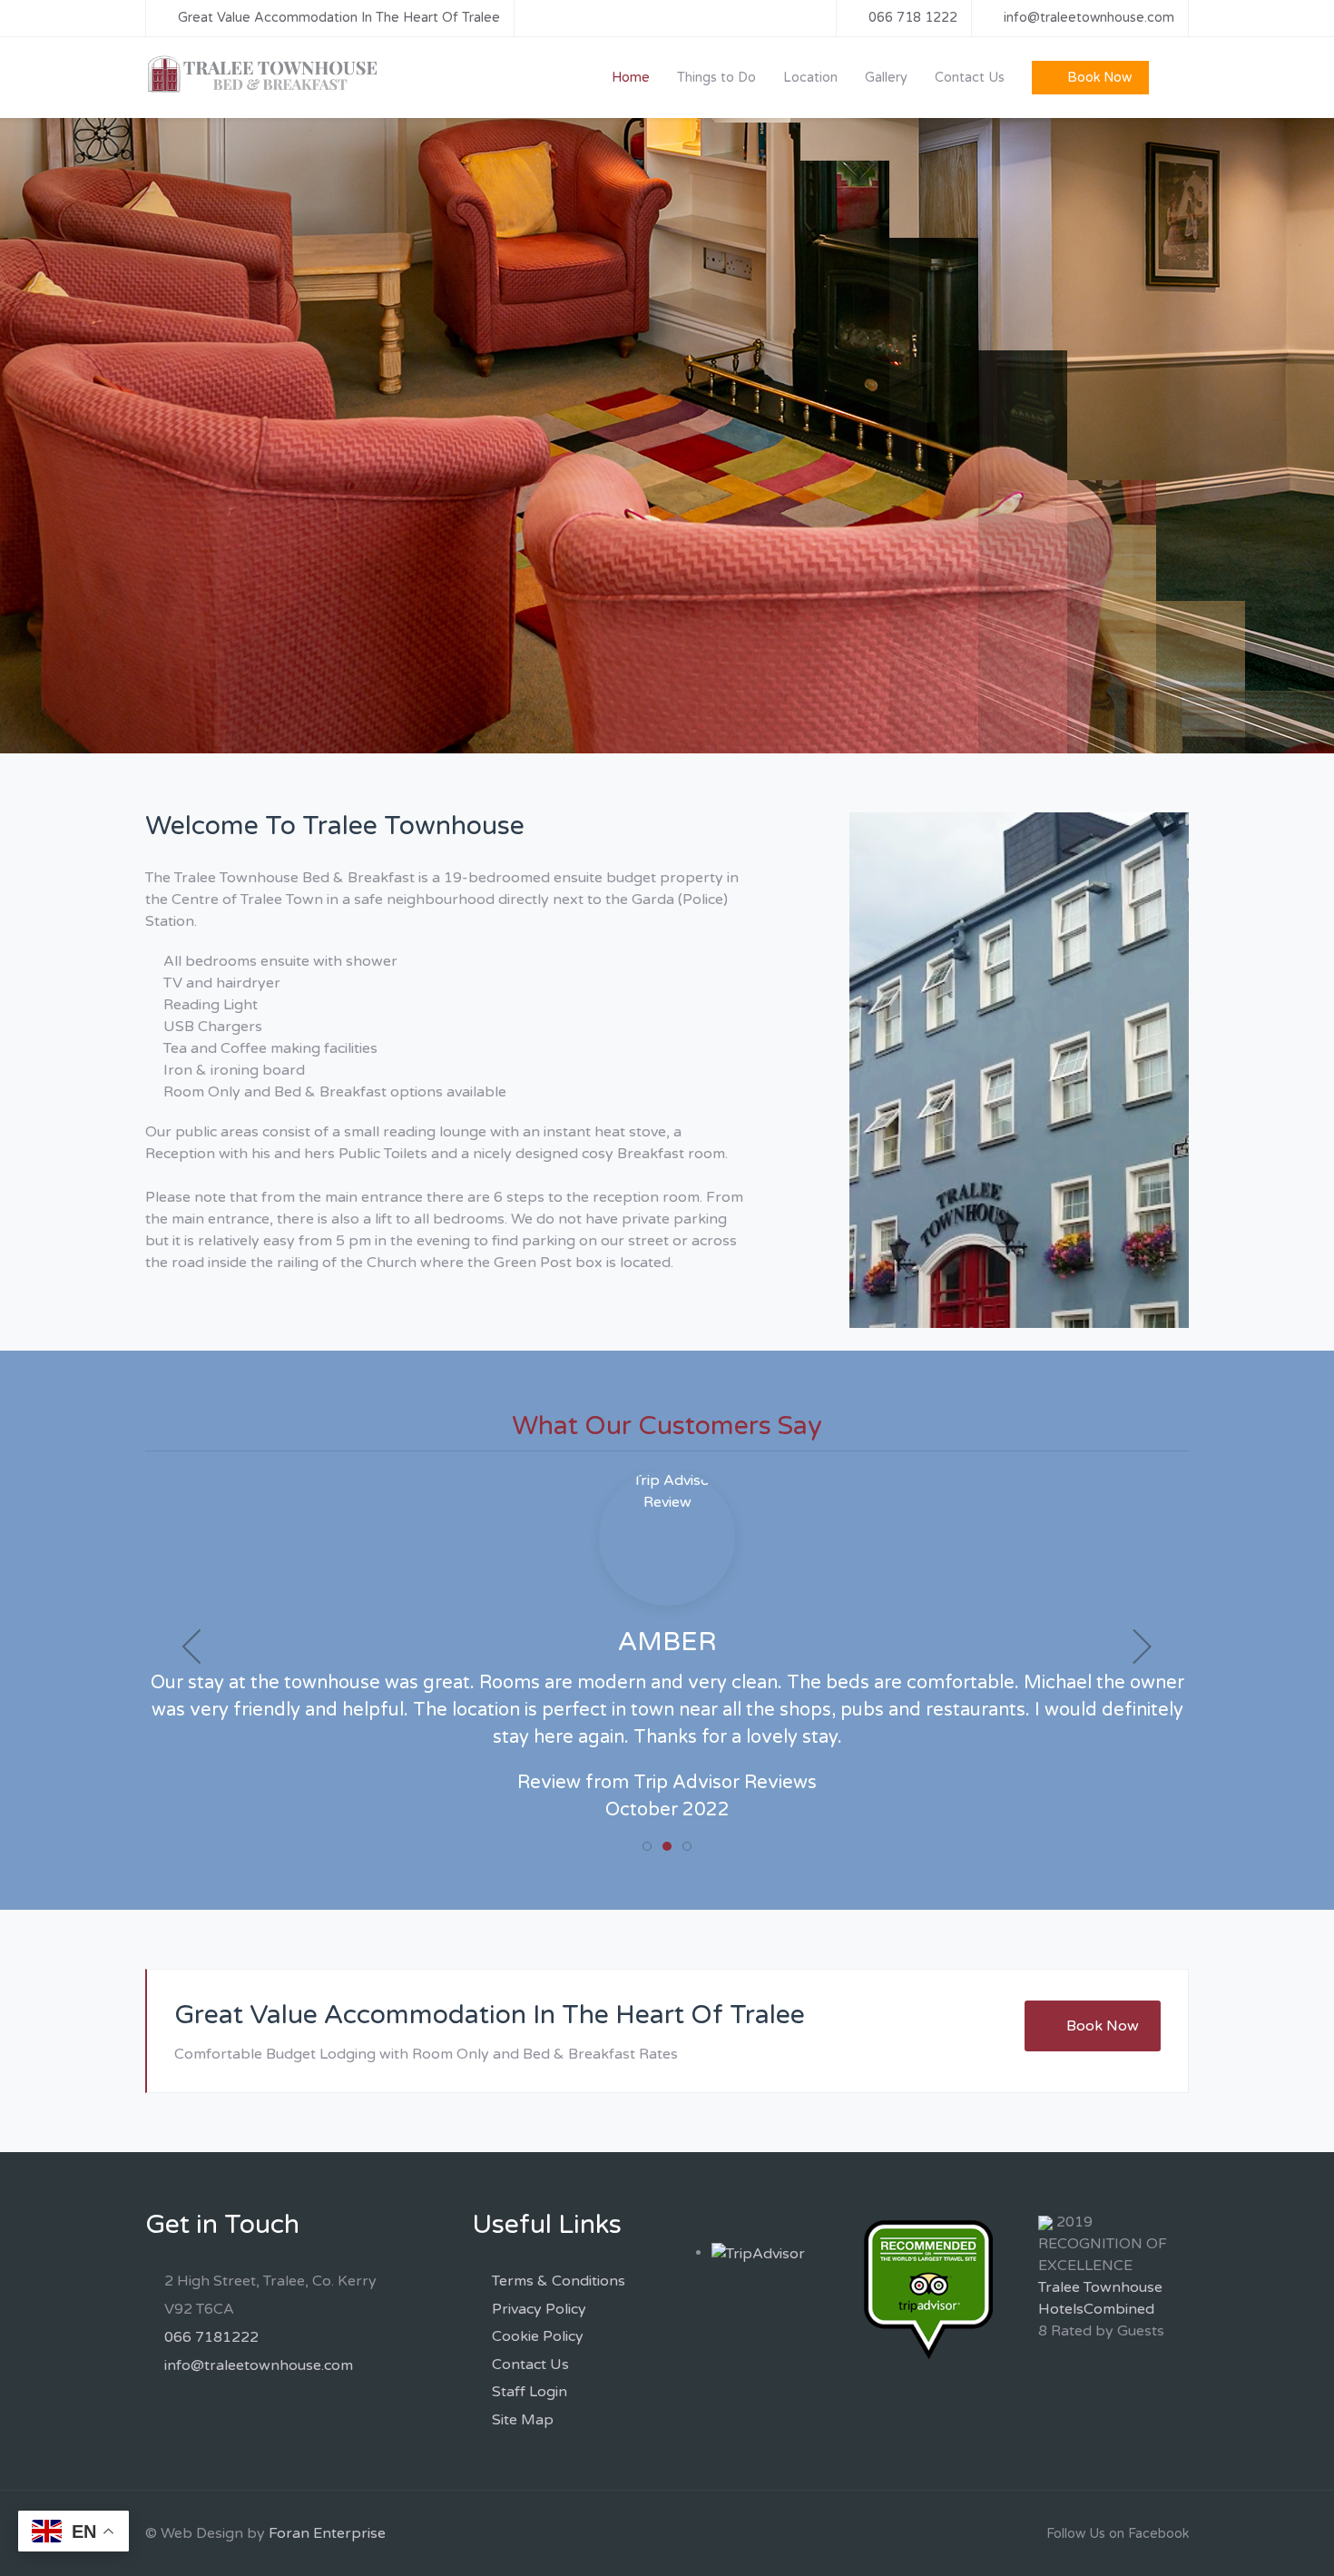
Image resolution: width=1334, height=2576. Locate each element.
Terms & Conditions (559, 2281)
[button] (193, 1647)
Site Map (523, 2420)
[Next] (1300, 436)
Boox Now (221, 484)
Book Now (1103, 2026)
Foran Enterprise (327, 2533)
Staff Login (530, 2392)
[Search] (1177, 77)
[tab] (647, 1846)
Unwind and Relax (278, 387)
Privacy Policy (539, 2309)
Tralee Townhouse (1100, 2287)
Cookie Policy (538, 2336)
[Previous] (34, 436)
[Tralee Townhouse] (264, 74)
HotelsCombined (1096, 2309)
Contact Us (530, 2365)
